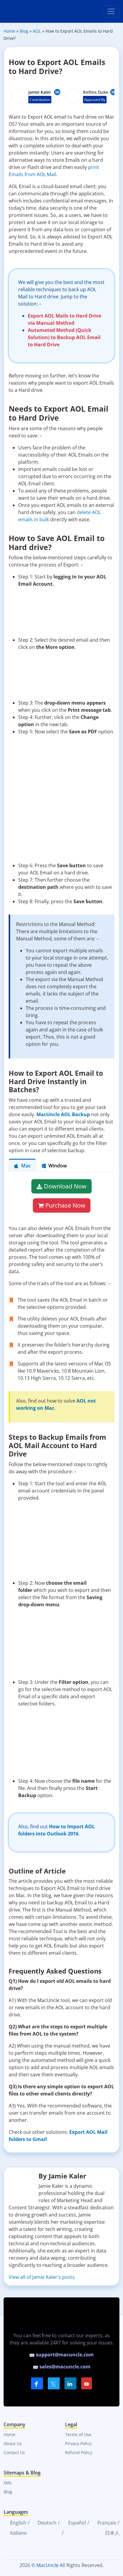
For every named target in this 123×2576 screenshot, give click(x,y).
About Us (13, 2443)
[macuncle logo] (26, 11)
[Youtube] (87, 2383)
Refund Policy (79, 2452)
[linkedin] (70, 2383)
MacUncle (47, 2565)
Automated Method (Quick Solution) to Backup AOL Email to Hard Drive (64, 337)
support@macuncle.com (64, 2355)
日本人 (112, 2533)
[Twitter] (54, 2383)
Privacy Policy (78, 2443)
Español (76, 2523)
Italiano (18, 2533)
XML (8, 2483)
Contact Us (14, 2452)
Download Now (65, 1186)
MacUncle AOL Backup (63, 1114)
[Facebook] (37, 2383)
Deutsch (46, 2523)
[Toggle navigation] (111, 11)
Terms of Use (78, 2434)
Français (106, 2523)
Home (9, 2434)
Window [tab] (58, 1166)
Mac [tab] (26, 1166)
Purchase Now (65, 1205)
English (18, 2523)
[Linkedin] (57, 92)
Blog (8, 2492)
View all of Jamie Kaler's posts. (42, 2277)
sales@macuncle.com (64, 2367)
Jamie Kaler (40, 92)
